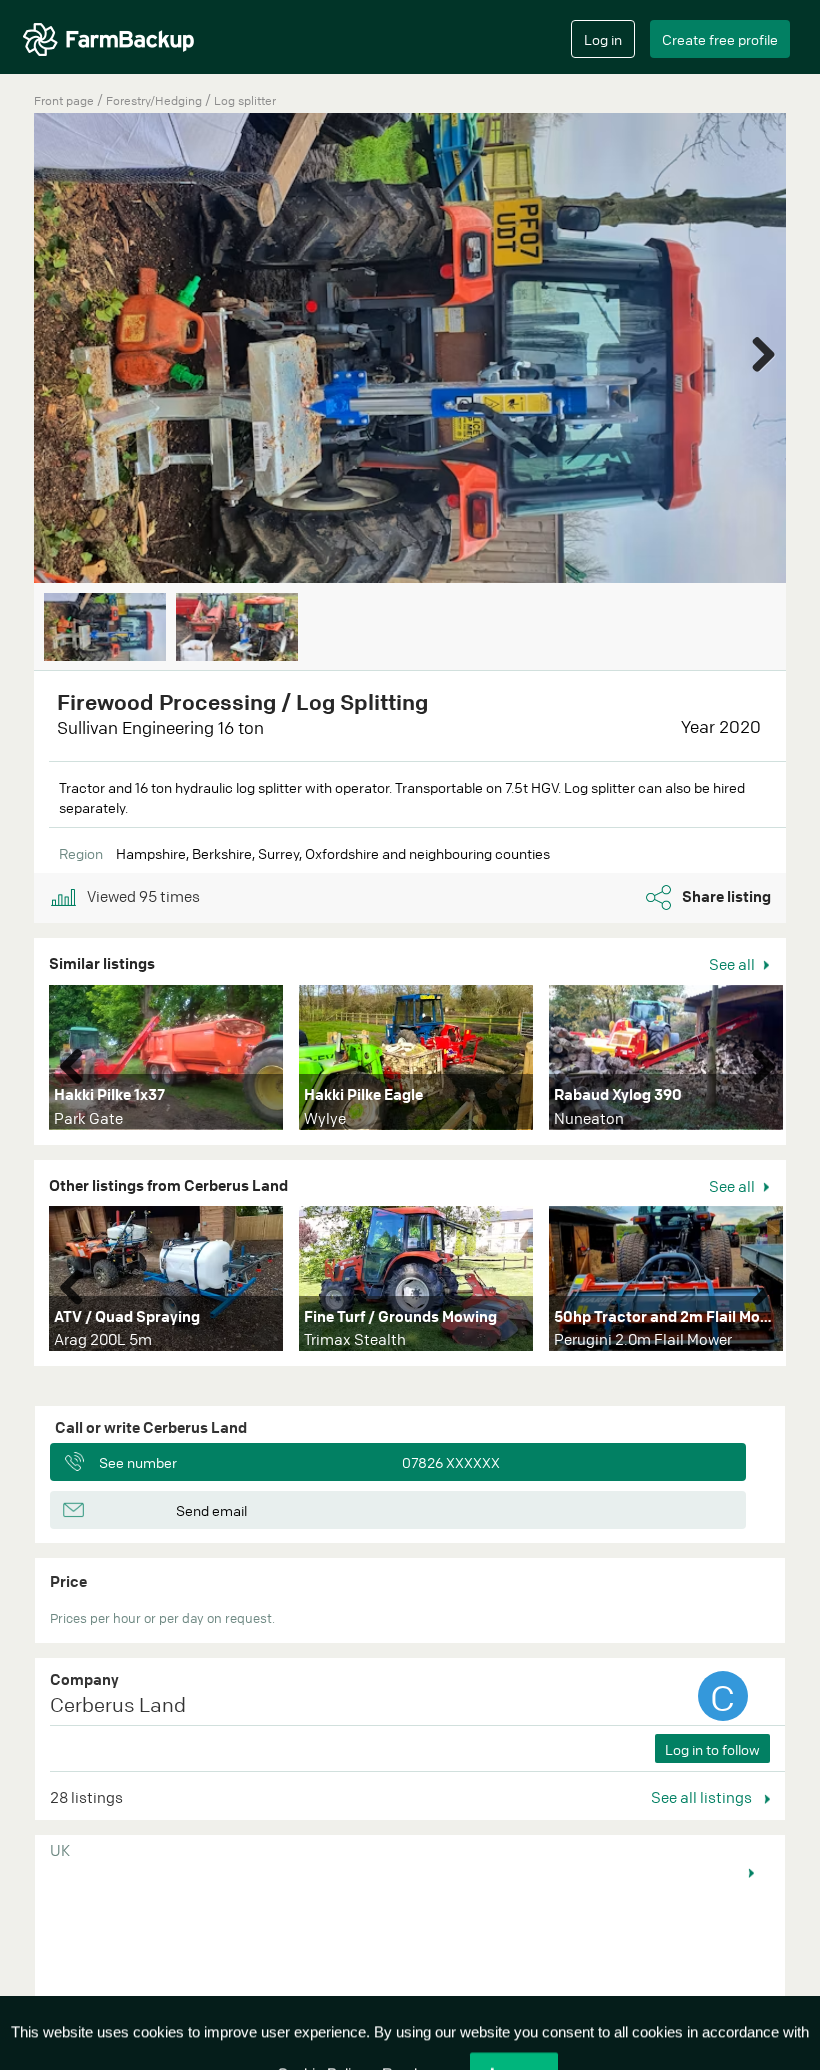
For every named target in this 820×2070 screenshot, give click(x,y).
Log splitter (245, 100)
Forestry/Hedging (155, 100)
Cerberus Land (118, 1704)
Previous (79, 1062)
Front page (64, 100)
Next (756, 350)
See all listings (703, 1797)
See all (733, 964)
